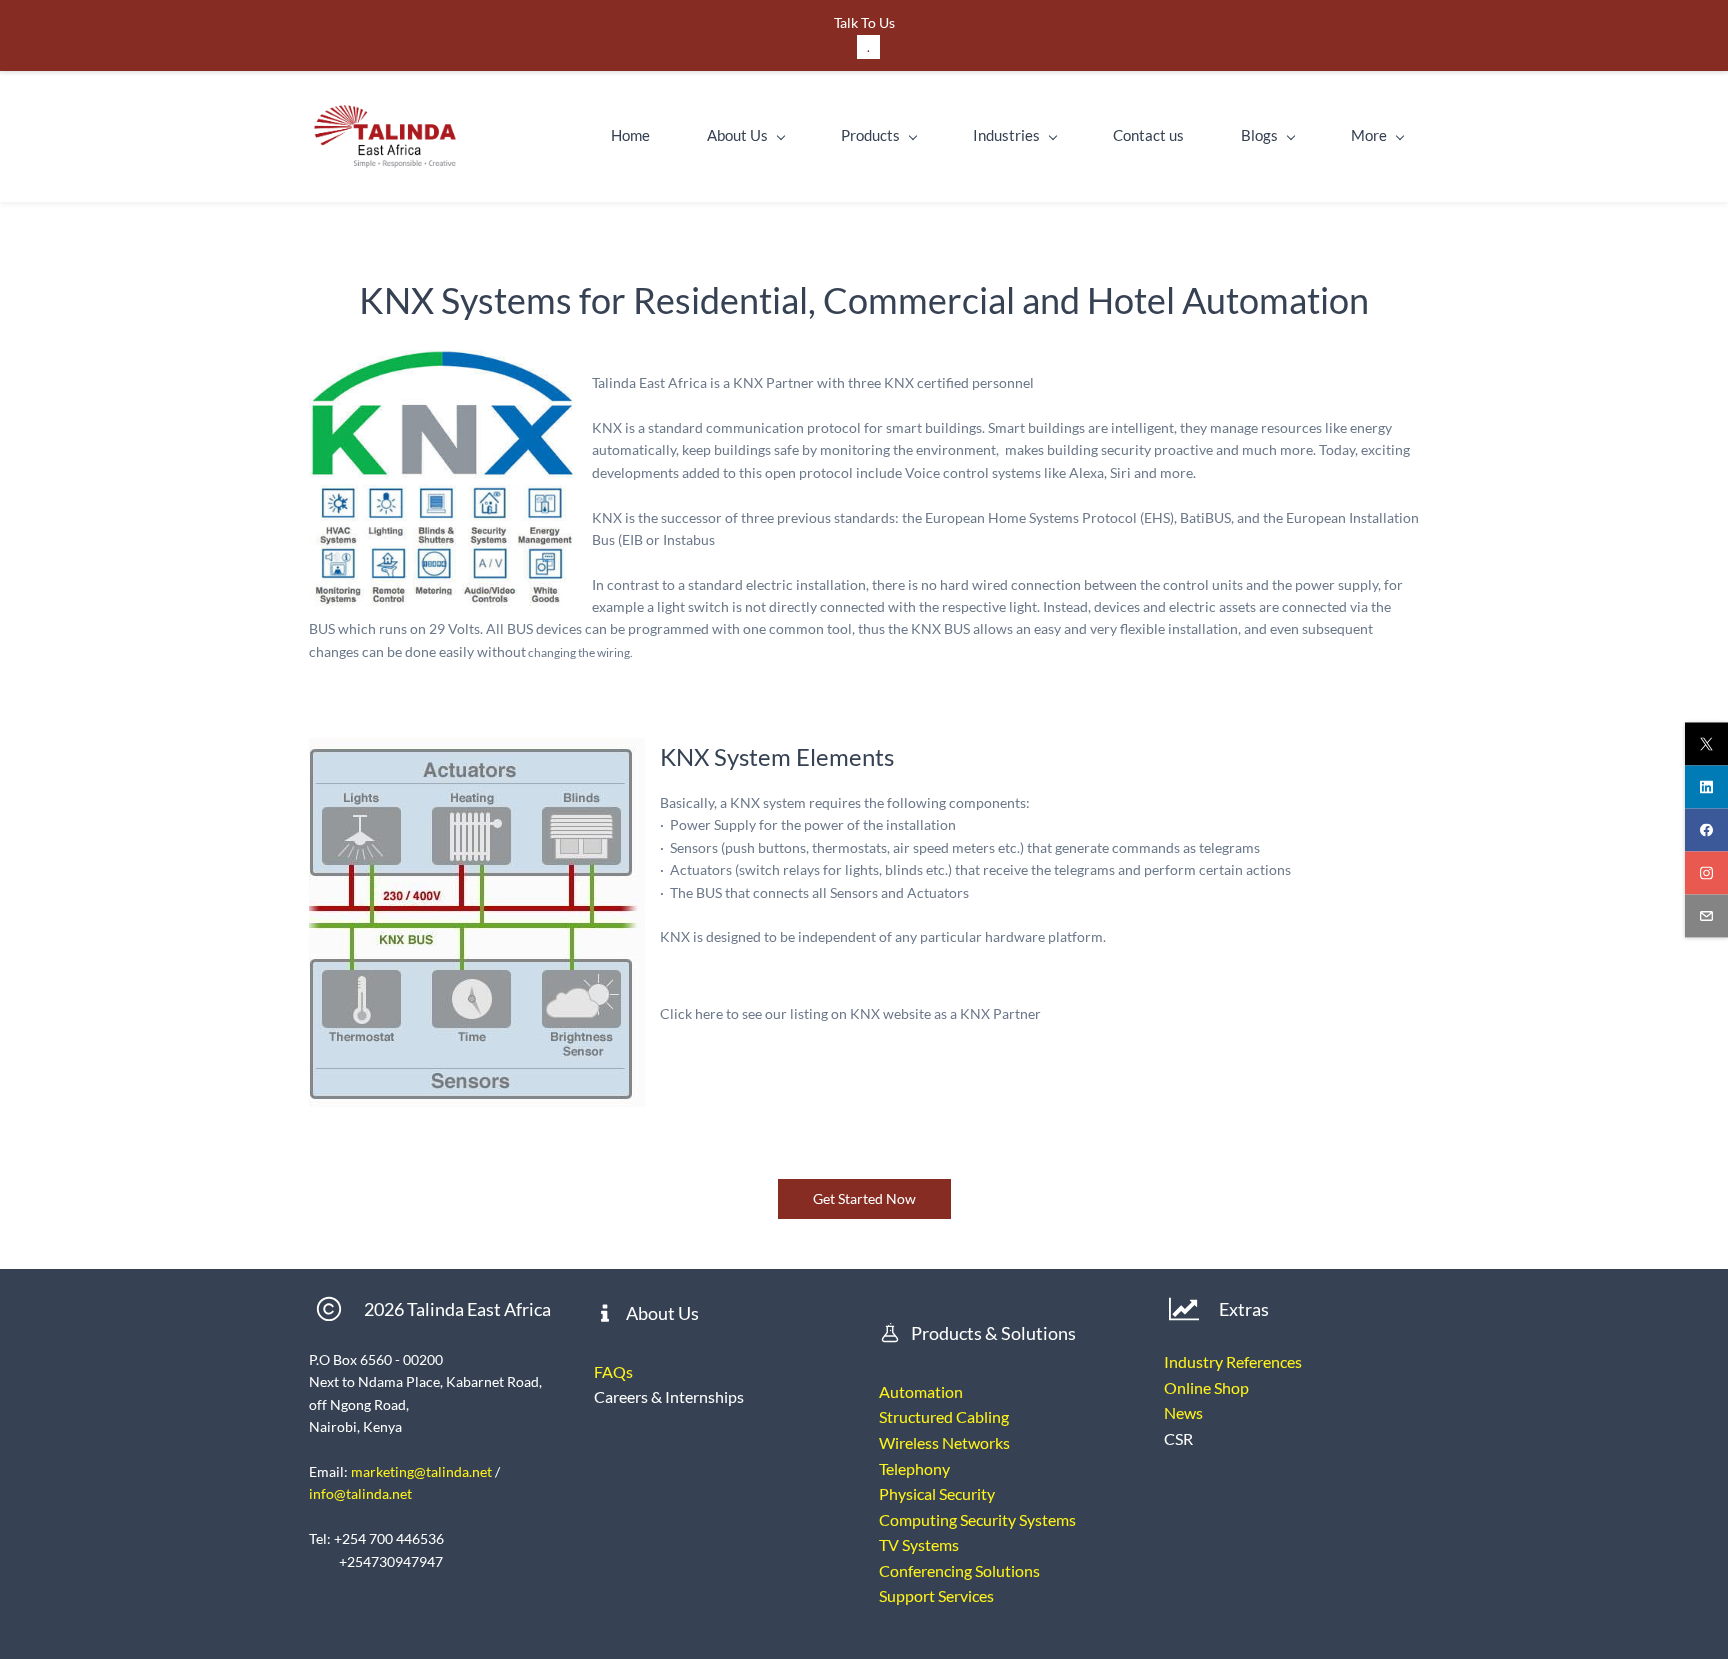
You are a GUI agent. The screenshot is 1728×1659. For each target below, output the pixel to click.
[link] (443, 360)
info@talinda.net (360, 1493)
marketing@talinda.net (421, 1471)
